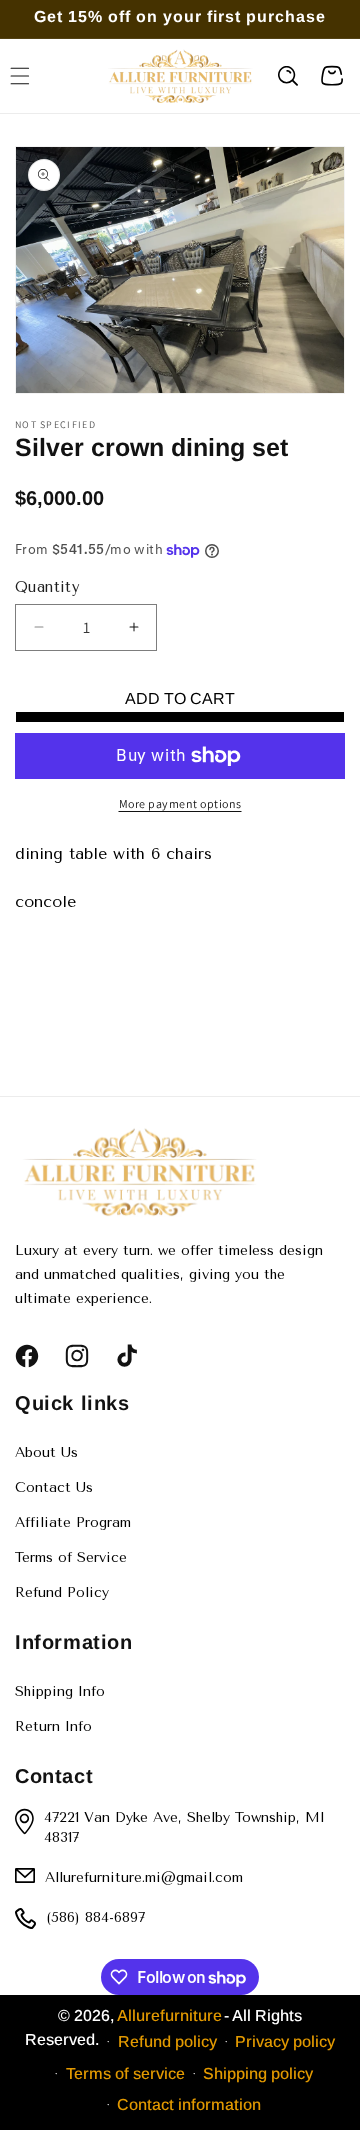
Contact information (189, 2104)
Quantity (47, 587)
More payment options (180, 803)
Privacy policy (285, 2041)
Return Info (53, 1726)
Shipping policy (258, 2073)
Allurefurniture (169, 2015)
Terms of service (125, 2073)
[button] (288, 76)
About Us (46, 1452)
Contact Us (54, 1487)
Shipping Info (60, 1691)
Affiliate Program (73, 1522)
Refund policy (167, 2041)
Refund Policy (62, 1592)
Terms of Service (71, 1557)
